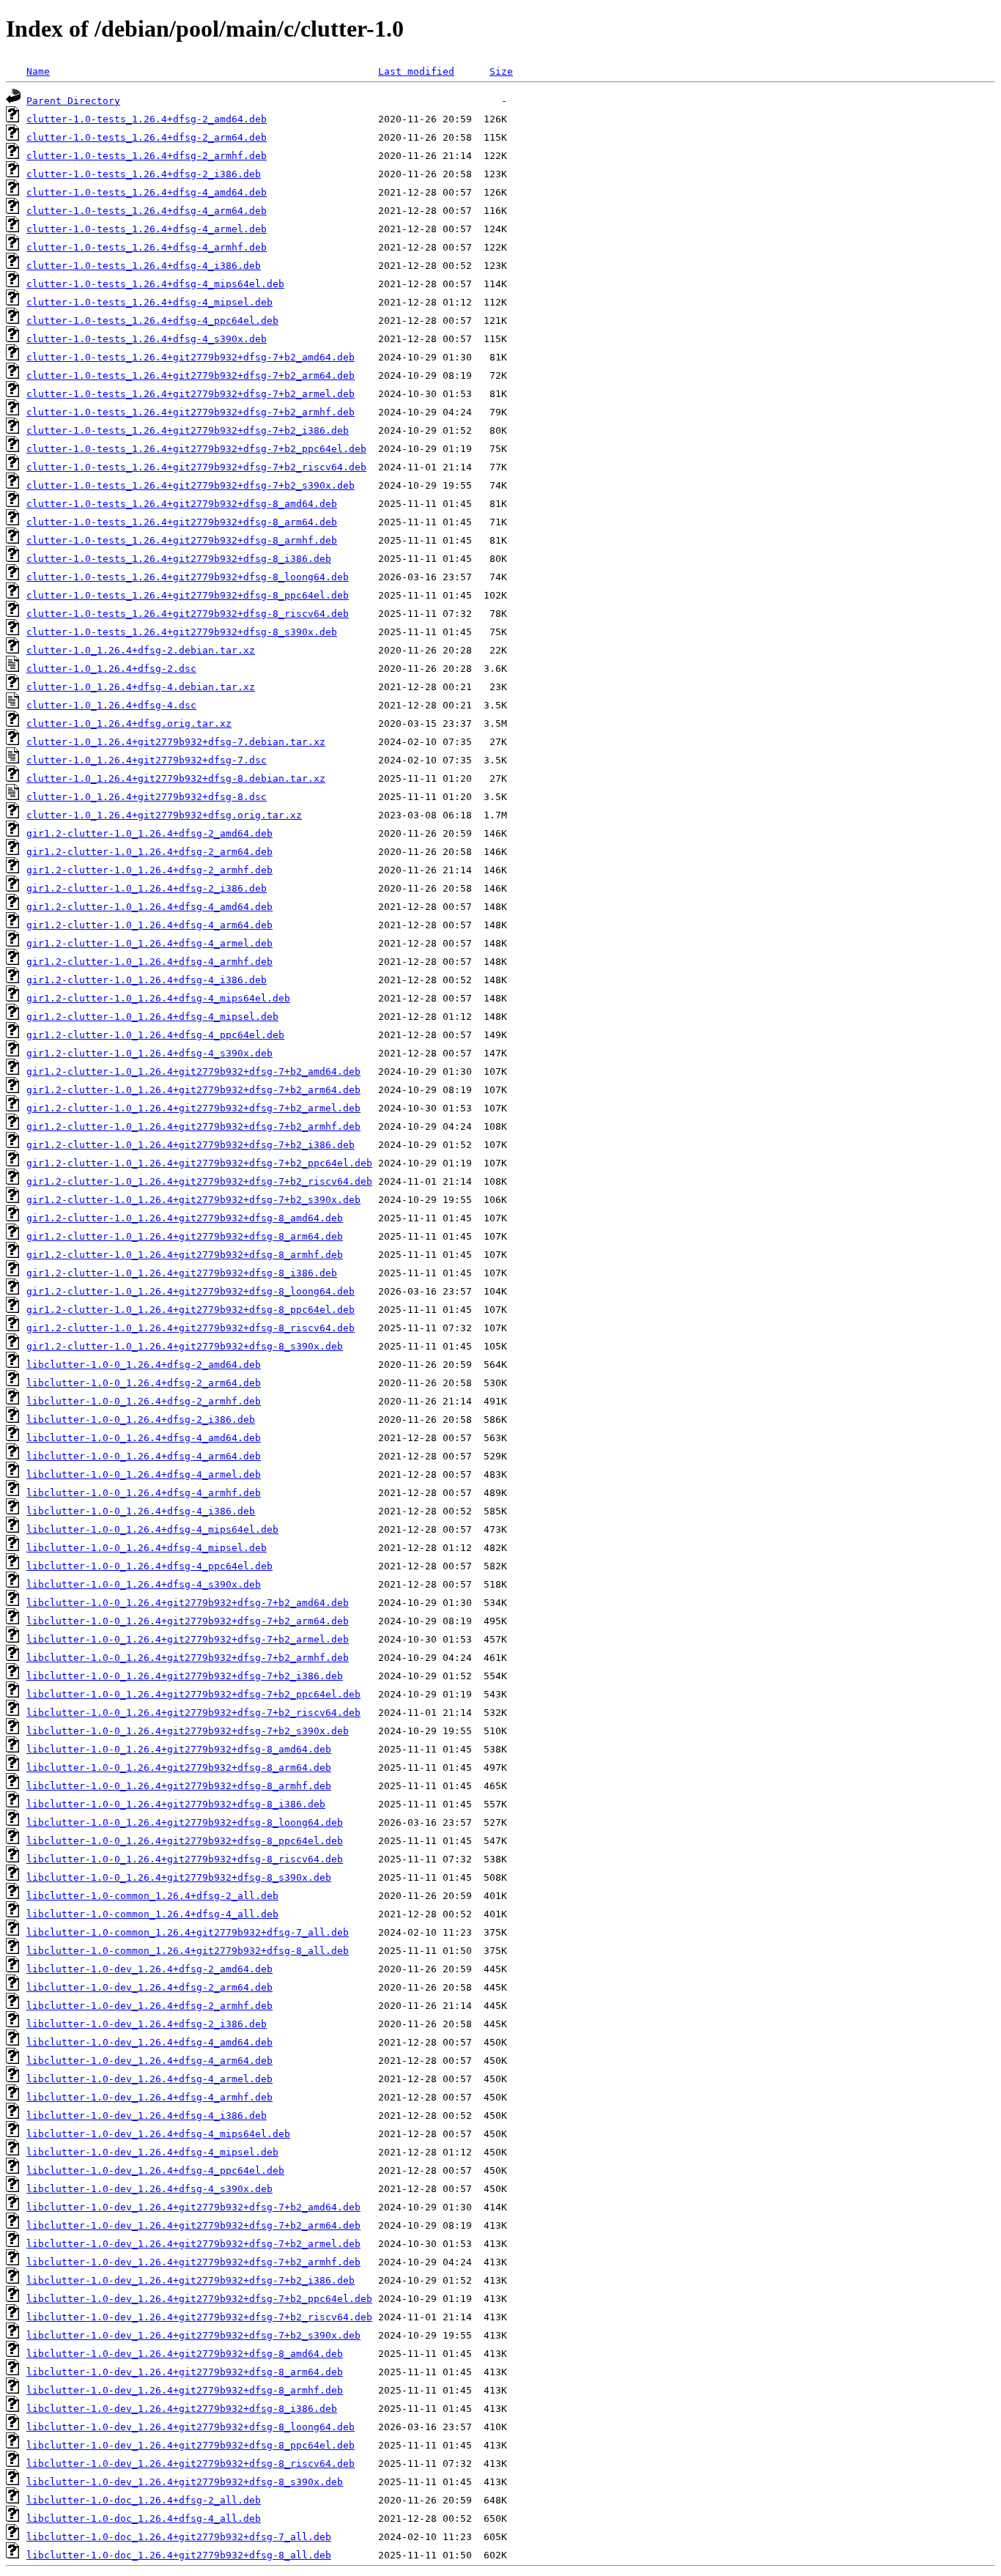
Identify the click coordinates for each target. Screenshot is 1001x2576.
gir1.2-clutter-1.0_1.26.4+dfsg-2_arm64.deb (149, 852)
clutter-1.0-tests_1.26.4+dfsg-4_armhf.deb (147, 247)
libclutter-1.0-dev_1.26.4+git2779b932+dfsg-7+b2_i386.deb (191, 2280)
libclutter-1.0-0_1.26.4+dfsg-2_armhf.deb (144, 1401)
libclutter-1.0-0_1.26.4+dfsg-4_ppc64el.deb (149, 1566)
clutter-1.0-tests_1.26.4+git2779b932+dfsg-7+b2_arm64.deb (191, 375)
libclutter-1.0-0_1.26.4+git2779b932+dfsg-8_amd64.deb (179, 1749)
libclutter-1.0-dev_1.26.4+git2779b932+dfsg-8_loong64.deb (191, 2427)
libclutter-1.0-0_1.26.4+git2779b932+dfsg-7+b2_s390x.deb (188, 1731)
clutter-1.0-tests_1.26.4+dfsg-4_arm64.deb (147, 211)
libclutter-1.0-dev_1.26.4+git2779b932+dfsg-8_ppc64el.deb (191, 2445)
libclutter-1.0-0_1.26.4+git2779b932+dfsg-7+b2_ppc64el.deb (193, 1694)
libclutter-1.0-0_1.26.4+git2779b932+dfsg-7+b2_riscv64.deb (193, 1713)
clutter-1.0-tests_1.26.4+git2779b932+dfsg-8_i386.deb (179, 559)
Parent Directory (73, 101)
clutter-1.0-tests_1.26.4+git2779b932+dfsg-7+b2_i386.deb (188, 430)
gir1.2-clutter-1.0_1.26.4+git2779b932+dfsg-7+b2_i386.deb (191, 1145)
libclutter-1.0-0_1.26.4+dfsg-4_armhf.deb (144, 1493)
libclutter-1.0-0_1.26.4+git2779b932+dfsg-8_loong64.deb (185, 1822)
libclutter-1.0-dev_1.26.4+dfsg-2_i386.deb (147, 2024)
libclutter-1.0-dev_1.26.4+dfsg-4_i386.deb (147, 2116)
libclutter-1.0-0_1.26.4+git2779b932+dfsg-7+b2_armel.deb (188, 1639)
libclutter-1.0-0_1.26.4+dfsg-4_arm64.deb (144, 1456)
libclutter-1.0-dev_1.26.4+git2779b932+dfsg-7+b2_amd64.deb (193, 2207)
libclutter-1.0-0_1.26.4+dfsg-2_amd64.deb (144, 1365)
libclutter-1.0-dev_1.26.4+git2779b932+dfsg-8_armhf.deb (185, 2390)
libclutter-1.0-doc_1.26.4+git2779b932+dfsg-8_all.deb (179, 2555)
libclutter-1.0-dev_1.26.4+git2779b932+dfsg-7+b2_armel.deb (193, 2244)
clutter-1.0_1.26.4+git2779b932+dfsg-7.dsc (147, 760)
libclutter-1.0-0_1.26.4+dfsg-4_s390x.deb (144, 1584)
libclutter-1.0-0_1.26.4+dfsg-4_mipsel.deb (147, 1548)
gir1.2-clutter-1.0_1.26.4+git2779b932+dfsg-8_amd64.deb (185, 1218)
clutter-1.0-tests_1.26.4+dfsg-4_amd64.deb (147, 192)
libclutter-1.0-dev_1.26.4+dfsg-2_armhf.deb (149, 2006)
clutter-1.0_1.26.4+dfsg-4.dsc (111, 705)
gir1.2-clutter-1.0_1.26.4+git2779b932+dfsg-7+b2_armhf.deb (193, 1126)
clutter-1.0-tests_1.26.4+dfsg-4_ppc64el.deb (152, 321)
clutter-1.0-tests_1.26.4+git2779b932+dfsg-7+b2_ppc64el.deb (196, 449)
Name (38, 71)
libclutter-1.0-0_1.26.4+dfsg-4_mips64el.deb (152, 1529)
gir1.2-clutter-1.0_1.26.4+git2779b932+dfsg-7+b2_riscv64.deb (199, 1181)
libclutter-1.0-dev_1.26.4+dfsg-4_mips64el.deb (158, 2134)
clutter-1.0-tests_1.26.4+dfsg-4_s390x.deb (147, 339)
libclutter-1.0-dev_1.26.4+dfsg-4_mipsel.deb (152, 2152)
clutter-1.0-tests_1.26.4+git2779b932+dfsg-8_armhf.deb (182, 540)
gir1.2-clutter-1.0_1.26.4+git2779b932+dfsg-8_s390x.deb (185, 1346)
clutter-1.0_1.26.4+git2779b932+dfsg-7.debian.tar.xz (176, 742)
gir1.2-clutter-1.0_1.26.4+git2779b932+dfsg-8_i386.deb (182, 1273)
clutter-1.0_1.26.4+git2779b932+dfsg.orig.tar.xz (164, 815)
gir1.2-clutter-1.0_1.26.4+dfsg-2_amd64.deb (149, 833)
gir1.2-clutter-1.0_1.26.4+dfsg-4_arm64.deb (149, 925)
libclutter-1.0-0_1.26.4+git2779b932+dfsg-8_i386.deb (176, 1804)
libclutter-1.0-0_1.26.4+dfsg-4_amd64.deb (144, 1438)
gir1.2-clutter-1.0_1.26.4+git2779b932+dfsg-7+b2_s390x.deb (193, 1200)
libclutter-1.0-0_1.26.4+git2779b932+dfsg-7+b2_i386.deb (185, 1676)
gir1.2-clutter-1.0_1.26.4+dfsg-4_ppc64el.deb (155, 1035)
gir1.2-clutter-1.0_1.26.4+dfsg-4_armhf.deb (149, 962)
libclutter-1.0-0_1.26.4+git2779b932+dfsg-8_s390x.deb (179, 1877)
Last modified (416, 71)
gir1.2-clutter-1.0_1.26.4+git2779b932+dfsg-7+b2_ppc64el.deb (199, 1163)
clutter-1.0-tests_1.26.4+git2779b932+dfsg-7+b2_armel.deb (191, 394)
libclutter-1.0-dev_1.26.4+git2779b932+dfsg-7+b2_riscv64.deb (199, 2317)
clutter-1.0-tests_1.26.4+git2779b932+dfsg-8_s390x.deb (182, 632)
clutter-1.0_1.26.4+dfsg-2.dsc (111, 669)
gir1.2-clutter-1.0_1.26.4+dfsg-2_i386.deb (147, 888)
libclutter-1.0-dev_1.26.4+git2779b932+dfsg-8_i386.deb (182, 2409)
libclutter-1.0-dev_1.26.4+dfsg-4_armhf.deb (149, 2097)
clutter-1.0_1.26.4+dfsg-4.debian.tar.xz (141, 687)
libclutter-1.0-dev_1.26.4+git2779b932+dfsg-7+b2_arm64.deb (193, 2225)
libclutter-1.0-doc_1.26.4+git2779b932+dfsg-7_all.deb (179, 2537)
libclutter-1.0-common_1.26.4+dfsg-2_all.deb (152, 1896)
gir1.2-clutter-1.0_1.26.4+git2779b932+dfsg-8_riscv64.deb (191, 1328)
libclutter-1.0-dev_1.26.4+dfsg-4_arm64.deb (149, 2061)
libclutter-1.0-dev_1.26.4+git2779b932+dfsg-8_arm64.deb (185, 2372)
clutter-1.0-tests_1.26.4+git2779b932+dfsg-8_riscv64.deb (188, 614)
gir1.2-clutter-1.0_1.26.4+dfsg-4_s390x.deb (149, 1053)
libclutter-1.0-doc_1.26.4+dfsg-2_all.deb (144, 2500)
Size (501, 71)
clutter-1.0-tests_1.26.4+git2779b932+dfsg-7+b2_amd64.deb (191, 357)
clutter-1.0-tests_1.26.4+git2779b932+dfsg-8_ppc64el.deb (188, 595)
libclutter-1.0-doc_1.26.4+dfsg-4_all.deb (144, 2518)
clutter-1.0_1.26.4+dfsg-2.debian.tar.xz (141, 650)
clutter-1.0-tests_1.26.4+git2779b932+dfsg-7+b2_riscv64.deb (196, 467)
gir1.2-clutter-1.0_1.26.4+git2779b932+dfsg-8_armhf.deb (185, 1255)
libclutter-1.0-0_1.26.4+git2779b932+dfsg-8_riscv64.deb (185, 1859)
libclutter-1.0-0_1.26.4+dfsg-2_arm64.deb (144, 1383)
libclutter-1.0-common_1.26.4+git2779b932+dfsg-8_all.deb (188, 1951)
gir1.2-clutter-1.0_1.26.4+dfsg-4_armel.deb (149, 943)
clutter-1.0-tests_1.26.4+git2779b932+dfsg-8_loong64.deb (188, 577)
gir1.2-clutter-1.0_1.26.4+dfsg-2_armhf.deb (149, 870)
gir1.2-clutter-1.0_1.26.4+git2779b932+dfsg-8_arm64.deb (185, 1236)
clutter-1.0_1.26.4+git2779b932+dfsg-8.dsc (147, 797)
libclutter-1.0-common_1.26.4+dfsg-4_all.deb (152, 1914)
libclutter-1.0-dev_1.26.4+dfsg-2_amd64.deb (149, 1969)
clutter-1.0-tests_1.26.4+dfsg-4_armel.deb (147, 229)
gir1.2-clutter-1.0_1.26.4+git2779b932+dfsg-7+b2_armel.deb (193, 1108)
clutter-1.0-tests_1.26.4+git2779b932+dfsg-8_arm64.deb (182, 522)
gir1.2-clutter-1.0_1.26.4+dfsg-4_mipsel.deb (152, 1017)
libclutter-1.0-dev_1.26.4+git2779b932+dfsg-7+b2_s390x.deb (193, 2335)
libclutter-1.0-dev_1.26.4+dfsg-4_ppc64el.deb (155, 2170)
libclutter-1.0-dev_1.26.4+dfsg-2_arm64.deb (149, 1987)
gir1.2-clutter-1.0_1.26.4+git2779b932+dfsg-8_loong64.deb (191, 1291)
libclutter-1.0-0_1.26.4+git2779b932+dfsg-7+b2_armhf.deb (188, 1658)
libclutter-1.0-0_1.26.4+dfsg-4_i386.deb (141, 1511)
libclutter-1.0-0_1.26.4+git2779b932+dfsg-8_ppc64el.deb (185, 1841)
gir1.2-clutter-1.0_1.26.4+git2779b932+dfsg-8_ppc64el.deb (191, 1310)
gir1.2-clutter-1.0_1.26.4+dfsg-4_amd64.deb (149, 907)
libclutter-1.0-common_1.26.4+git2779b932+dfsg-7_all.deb (188, 1932)
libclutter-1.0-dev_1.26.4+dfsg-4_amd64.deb (149, 2042)
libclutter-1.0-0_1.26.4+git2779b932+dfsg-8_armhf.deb (179, 1786)
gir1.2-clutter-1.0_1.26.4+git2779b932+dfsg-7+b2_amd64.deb (193, 1072)
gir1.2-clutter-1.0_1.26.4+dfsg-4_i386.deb (147, 980)
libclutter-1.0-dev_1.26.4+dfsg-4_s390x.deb (149, 2189)
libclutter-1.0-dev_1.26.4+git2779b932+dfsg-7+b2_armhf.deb (193, 2262)
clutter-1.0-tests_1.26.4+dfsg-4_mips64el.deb (155, 284)
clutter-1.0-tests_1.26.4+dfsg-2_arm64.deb (147, 137)
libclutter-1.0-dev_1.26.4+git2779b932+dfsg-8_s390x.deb (185, 2482)
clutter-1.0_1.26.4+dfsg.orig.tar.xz (129, 723)
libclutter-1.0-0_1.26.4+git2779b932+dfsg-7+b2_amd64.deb (188, 1603)
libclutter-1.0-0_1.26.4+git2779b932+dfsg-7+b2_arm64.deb (188, 1621)
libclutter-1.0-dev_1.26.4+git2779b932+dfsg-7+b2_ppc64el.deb (199, 2299)
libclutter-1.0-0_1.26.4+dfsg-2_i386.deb (141, 1420)
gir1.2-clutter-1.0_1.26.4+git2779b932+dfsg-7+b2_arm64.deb (193, 1090)
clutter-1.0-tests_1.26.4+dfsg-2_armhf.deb (147, 156)
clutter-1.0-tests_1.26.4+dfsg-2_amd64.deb (147, 119)
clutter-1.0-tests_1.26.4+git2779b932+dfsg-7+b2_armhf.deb (191, 412)
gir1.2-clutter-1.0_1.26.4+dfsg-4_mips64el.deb (158, 998)
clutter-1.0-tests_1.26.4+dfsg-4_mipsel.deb (149, 302)
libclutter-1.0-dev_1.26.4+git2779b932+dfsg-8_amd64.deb (185, 2354)
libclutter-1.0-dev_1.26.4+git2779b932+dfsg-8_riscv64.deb (191, 2464)
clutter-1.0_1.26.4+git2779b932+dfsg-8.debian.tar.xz (176, 778)
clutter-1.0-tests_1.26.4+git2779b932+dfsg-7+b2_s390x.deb (191, 485)
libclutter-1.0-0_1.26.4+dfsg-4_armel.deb (144, 1474)
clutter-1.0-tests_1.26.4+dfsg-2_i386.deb (144, 174)
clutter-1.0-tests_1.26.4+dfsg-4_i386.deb (144, 266)
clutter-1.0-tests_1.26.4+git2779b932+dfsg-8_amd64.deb (182, 504)
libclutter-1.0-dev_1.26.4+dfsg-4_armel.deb (149, 2079)
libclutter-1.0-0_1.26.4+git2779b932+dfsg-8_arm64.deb (179, 1768)
